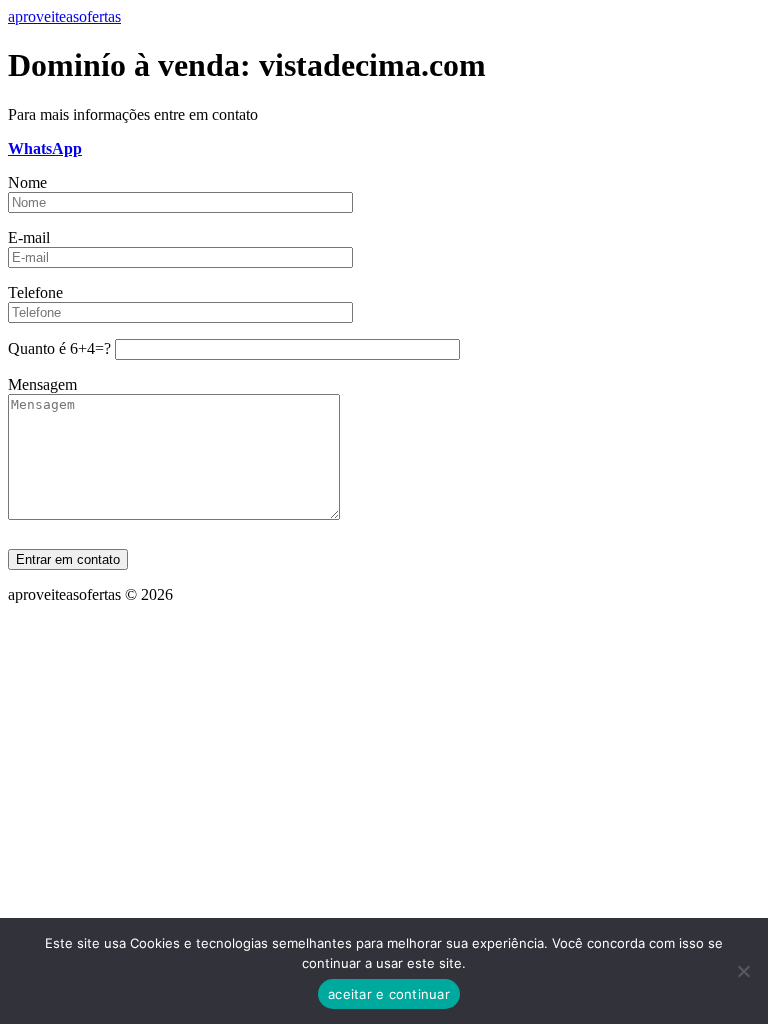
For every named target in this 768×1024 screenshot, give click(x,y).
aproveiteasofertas (64, 16)
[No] (743, 971)
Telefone (35, 292)
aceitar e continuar (389, 994)
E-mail (29, 237)
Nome (27, 182)
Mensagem (42, 384)
